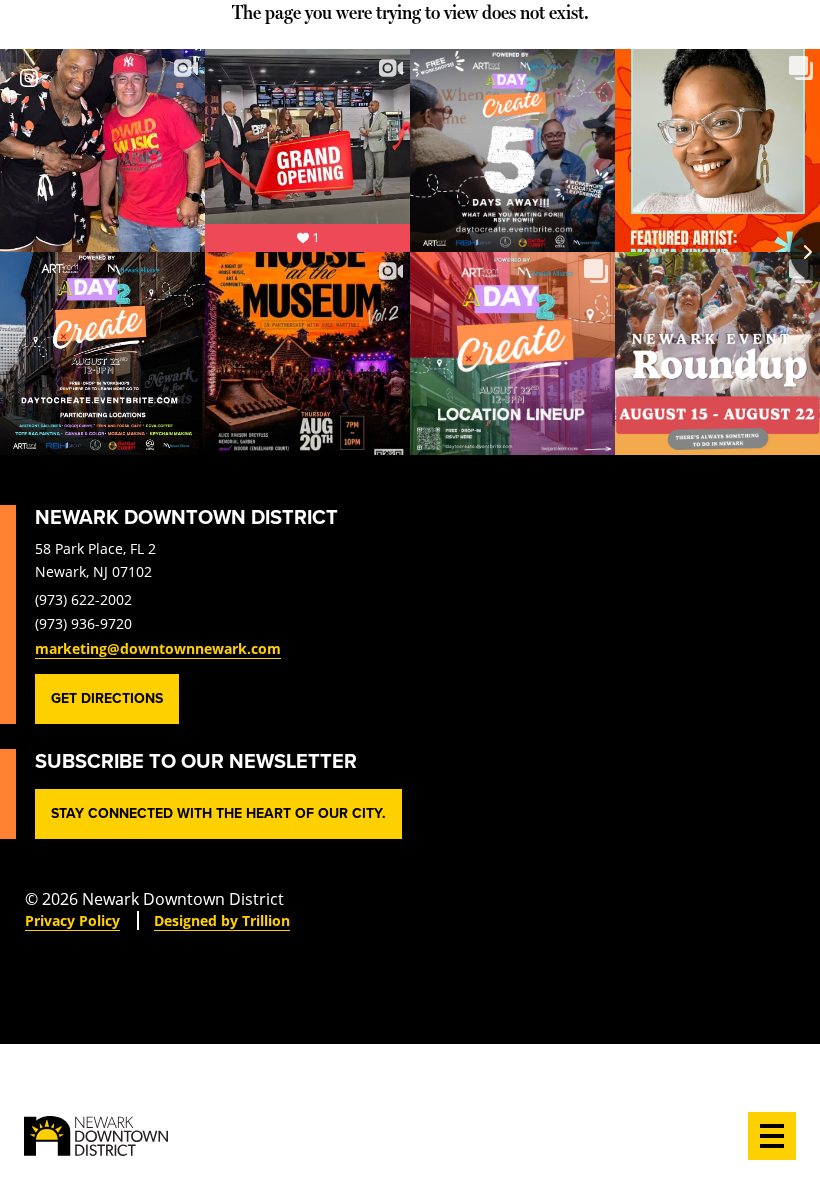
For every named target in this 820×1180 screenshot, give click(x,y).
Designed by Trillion (222, 920)
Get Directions (107, 698)
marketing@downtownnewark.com (158, 648)
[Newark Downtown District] (96, 1136)
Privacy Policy (72, 920)
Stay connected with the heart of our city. (218, 813)
